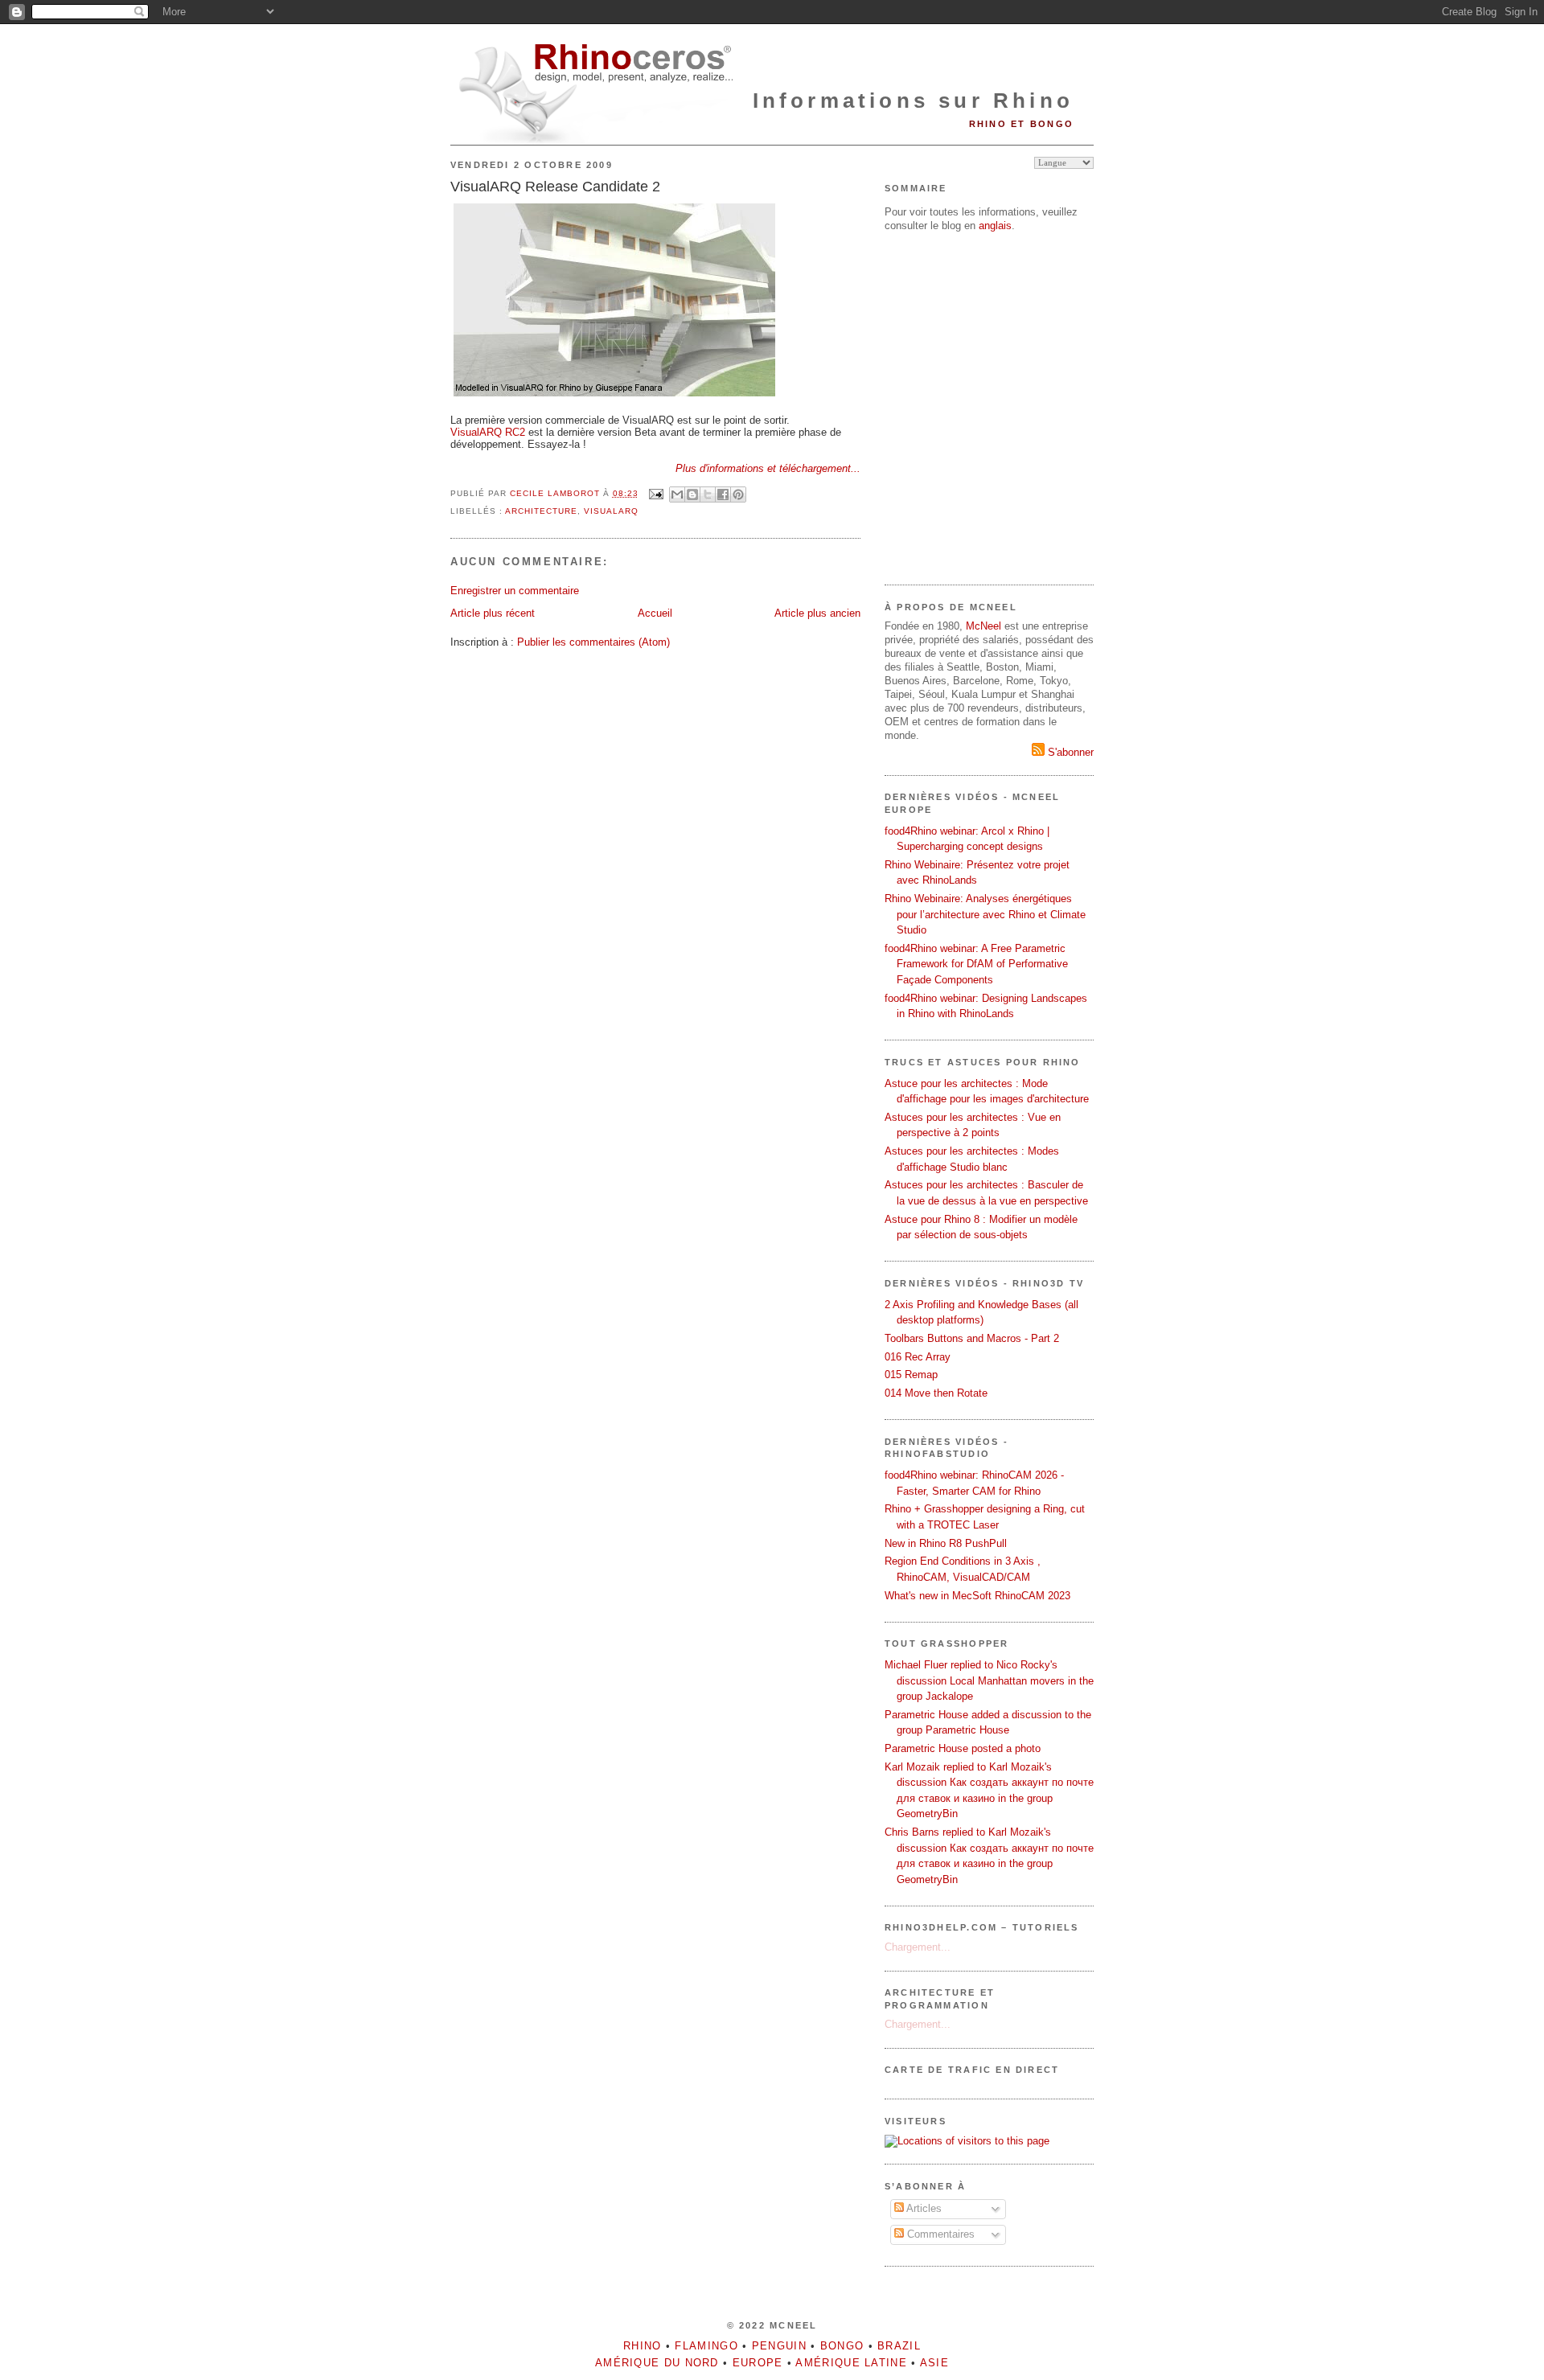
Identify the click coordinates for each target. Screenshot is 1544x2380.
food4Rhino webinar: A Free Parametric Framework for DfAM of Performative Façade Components (976, 964)
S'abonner (1069, 752)
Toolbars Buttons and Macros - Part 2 (972, 1338)
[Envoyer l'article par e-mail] (656, 493)
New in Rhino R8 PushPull (946, 1543)
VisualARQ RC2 (488, 432)
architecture (541, 511)
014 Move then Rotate (936, 1393)
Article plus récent (493, 613)
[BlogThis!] (692, 494)
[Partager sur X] (708, 494)
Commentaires (939, 2234)
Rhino (643, 2346)
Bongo (842, 2346)
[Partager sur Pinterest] (738, 494)
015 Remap (911, 1375)
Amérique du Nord (657, 2363)
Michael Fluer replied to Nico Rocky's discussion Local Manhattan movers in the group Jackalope (989, 1680)
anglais (995, 226)
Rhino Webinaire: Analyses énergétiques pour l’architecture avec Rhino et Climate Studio (985, 914)
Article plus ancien (817, 613)
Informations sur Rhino (913, 101)
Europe (758, 2363)
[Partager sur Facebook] (723, 494)
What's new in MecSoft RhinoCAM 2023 (977, 1596)
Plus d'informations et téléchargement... (768, 468)
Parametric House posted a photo (963, 1748)
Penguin (779, 2346)
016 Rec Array (918, 1357)
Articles (923, 2208)
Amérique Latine (851, 2363)
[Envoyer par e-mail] (677, 494)
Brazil (899, 2346)
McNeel (983, 626)
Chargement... (918, 1947)
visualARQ (611, 511)
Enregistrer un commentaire (515, 591)
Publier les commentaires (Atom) (593, 642)
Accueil (655, 613)
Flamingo (706, 2346)
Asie (934, 2363)
